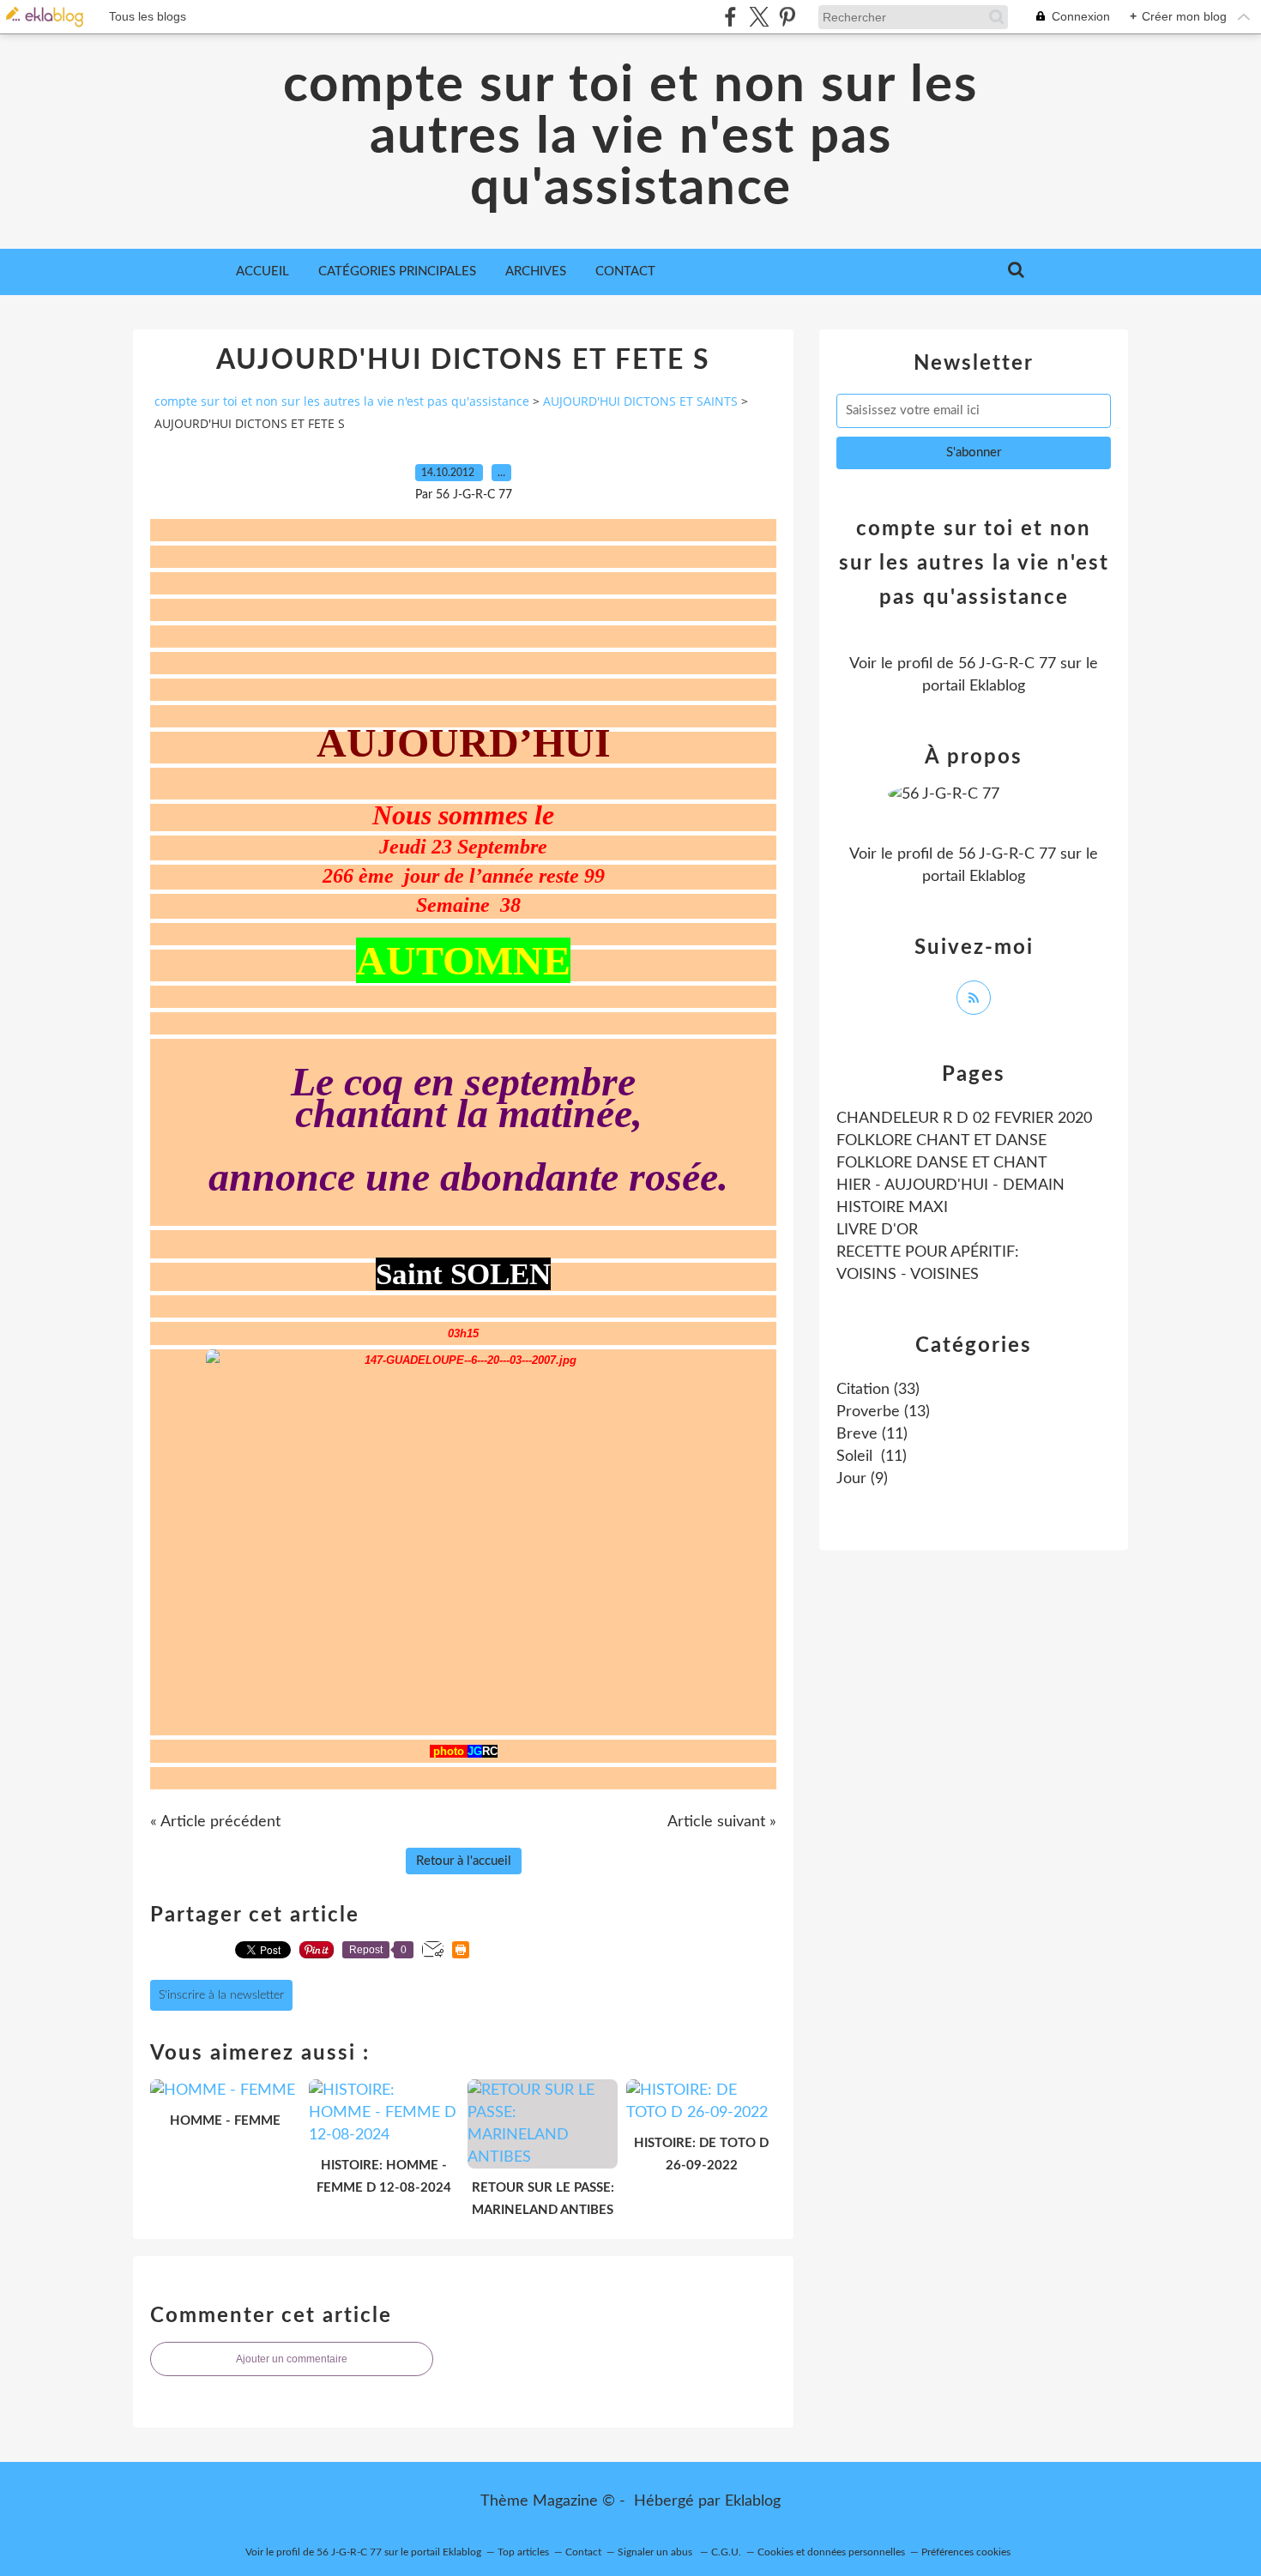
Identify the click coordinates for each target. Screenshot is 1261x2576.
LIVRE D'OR (877, 1230)
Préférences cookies (966, 2552)
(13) (883, 1412)
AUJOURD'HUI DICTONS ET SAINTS (640, 401)
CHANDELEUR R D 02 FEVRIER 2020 (964, 1119)
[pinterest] (787, 17)
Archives (536, 271)
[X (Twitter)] (759, 17)
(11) (872, 1434)
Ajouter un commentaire (292, 2359)
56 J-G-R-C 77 (1007, 664)
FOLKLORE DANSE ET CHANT (942, 1163)
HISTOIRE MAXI (892, 1208)
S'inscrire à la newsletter (221, 1995)
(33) (878, 1390)
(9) (862, 1479)
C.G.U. (726, 2552)
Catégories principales (397, 271)
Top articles (523, 2552)
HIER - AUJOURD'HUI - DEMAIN (950, 1185)
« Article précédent (215, 1822)
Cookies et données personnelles (831, 2552)
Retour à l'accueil (464, 1861)
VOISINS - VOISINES (908, 1275)
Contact (625, 271)
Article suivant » (722, 1822)
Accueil (262, 271)
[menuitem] (262, 272)
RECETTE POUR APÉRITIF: (928, 1252)
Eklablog (753, 2501)
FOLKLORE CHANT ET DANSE (941, 1141)
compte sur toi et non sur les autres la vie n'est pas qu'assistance (630, 137)
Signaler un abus (656, 2552)
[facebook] (730, 17)
